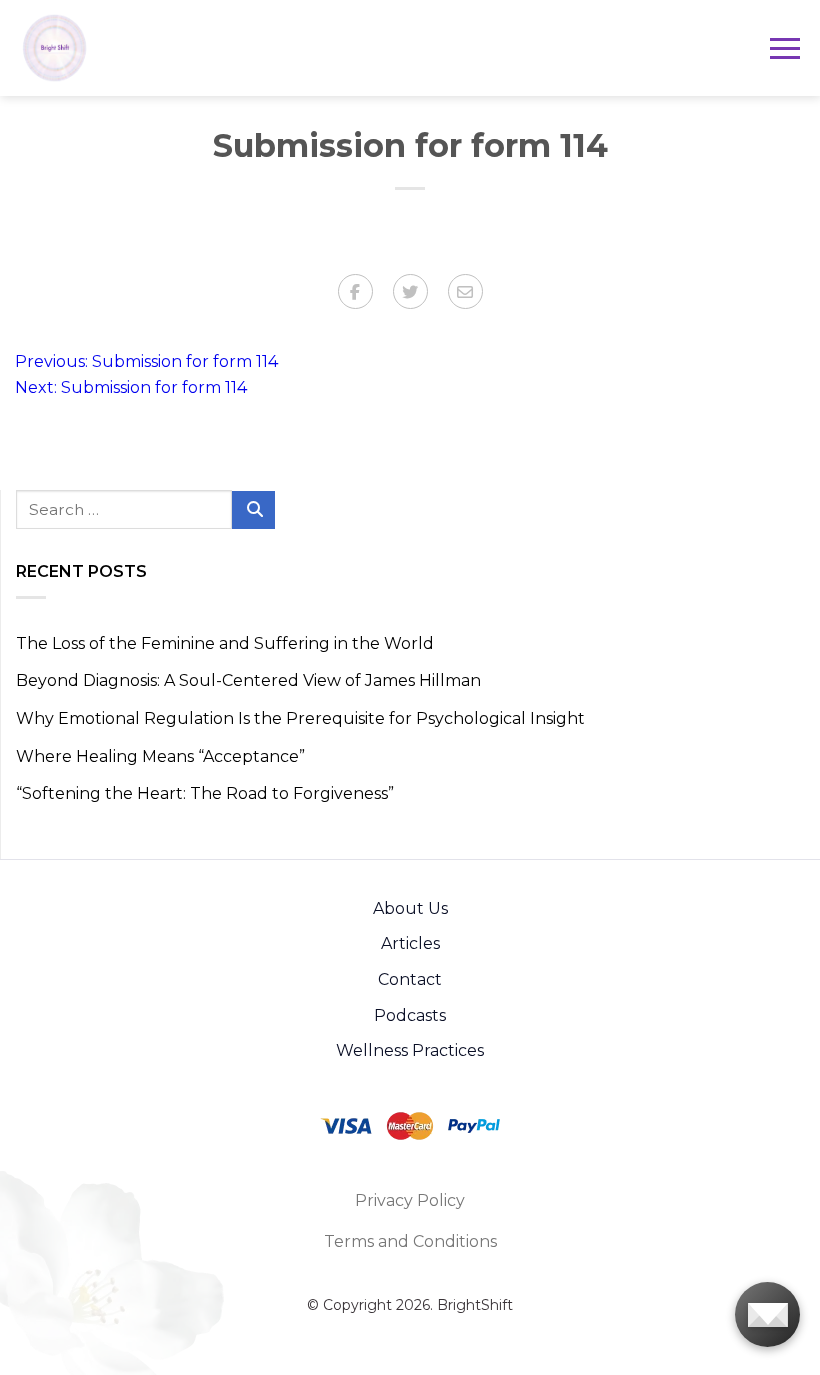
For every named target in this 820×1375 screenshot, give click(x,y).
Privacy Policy (410, 1200)
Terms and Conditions (410, 1241)
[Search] (253, 510)
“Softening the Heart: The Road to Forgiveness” (205, 793)
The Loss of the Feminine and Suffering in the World (225, 643)
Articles (410, 943)
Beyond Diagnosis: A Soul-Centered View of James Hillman (248, 680)
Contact (410, 979)
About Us (410, 908)
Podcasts (410, 1015)
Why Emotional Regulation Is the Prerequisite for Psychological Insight (300, 718)
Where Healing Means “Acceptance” (160, 756)
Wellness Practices (410, 1050)
